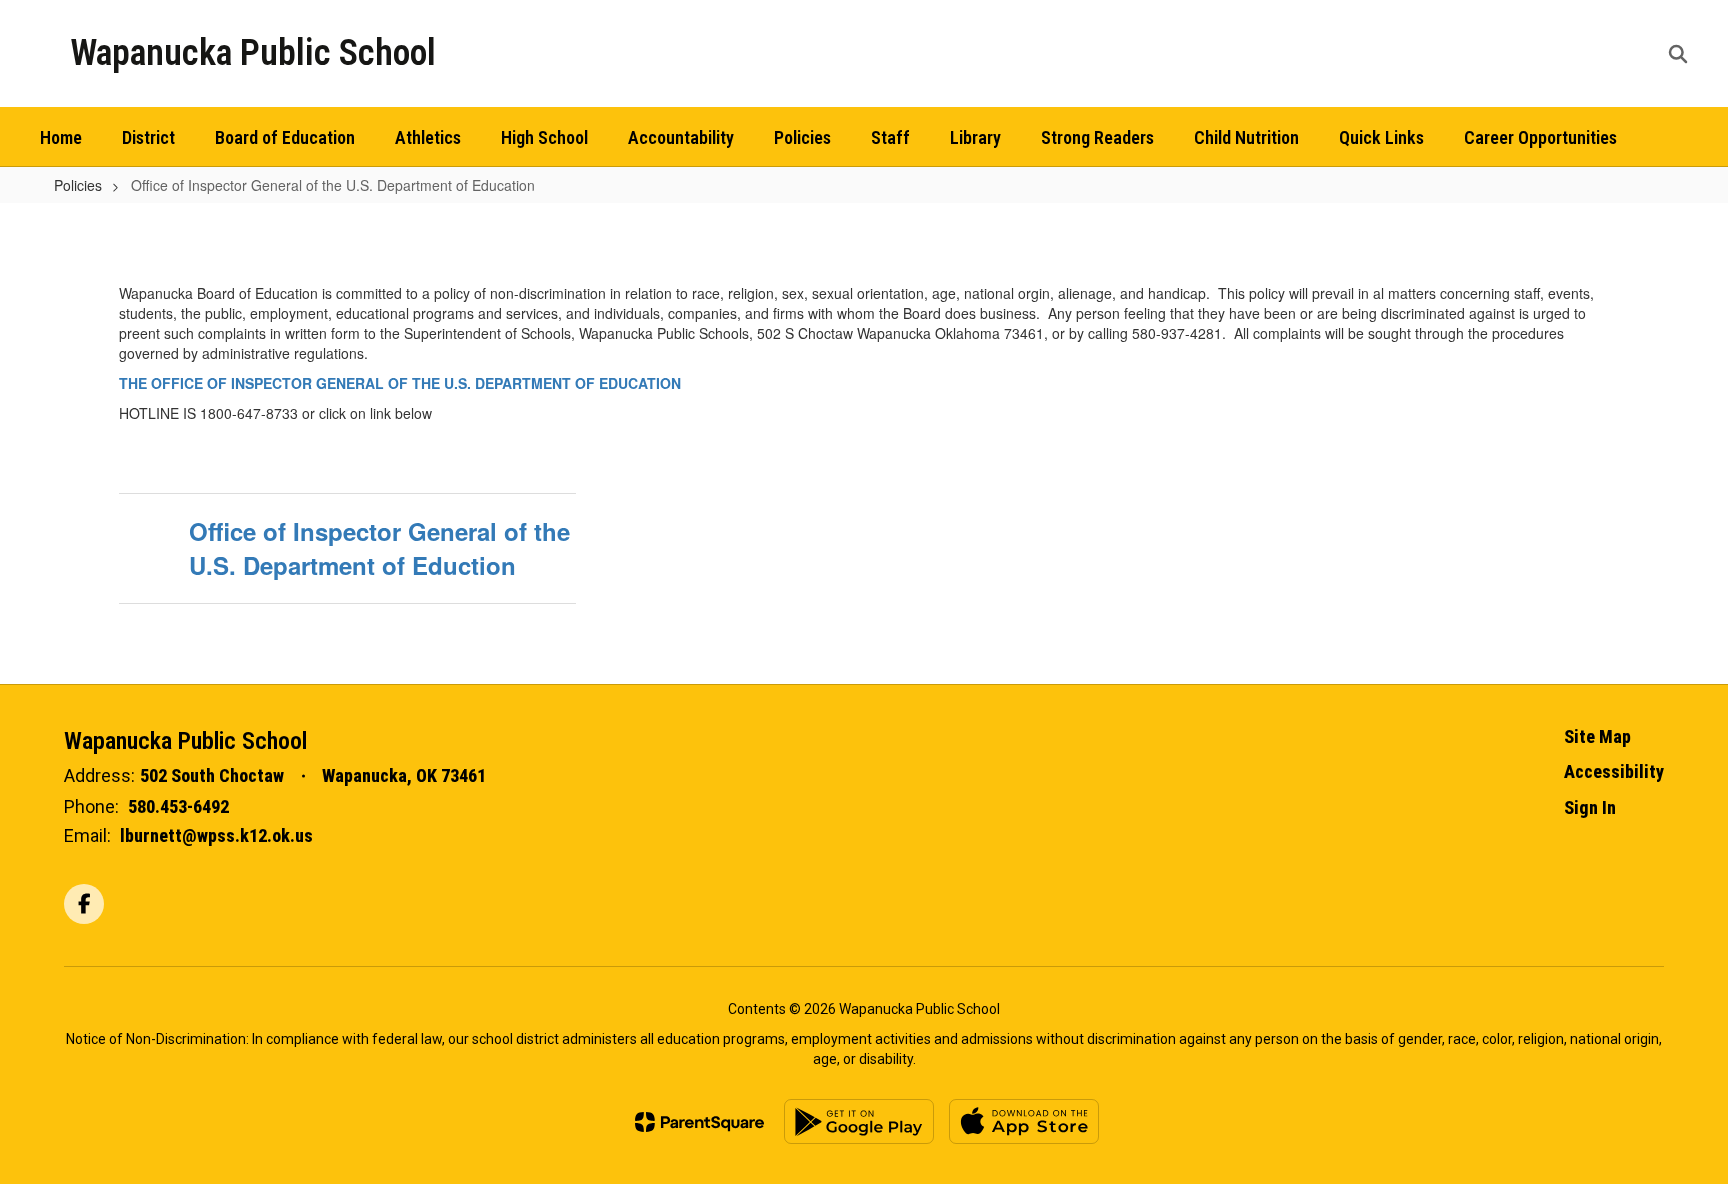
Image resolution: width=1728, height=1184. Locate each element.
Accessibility (1614, 771)
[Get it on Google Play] (859, 1121)
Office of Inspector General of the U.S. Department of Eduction (379, 548)
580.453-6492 (178, 806)
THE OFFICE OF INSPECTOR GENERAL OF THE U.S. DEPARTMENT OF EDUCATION (400, 383)
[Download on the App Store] (1024, 1121)
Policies (78, 185)
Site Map (1597, 736)
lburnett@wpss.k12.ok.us (216, 835)
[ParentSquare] (699, 1122)
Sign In (1590, 807)
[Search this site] (1678, 54)
